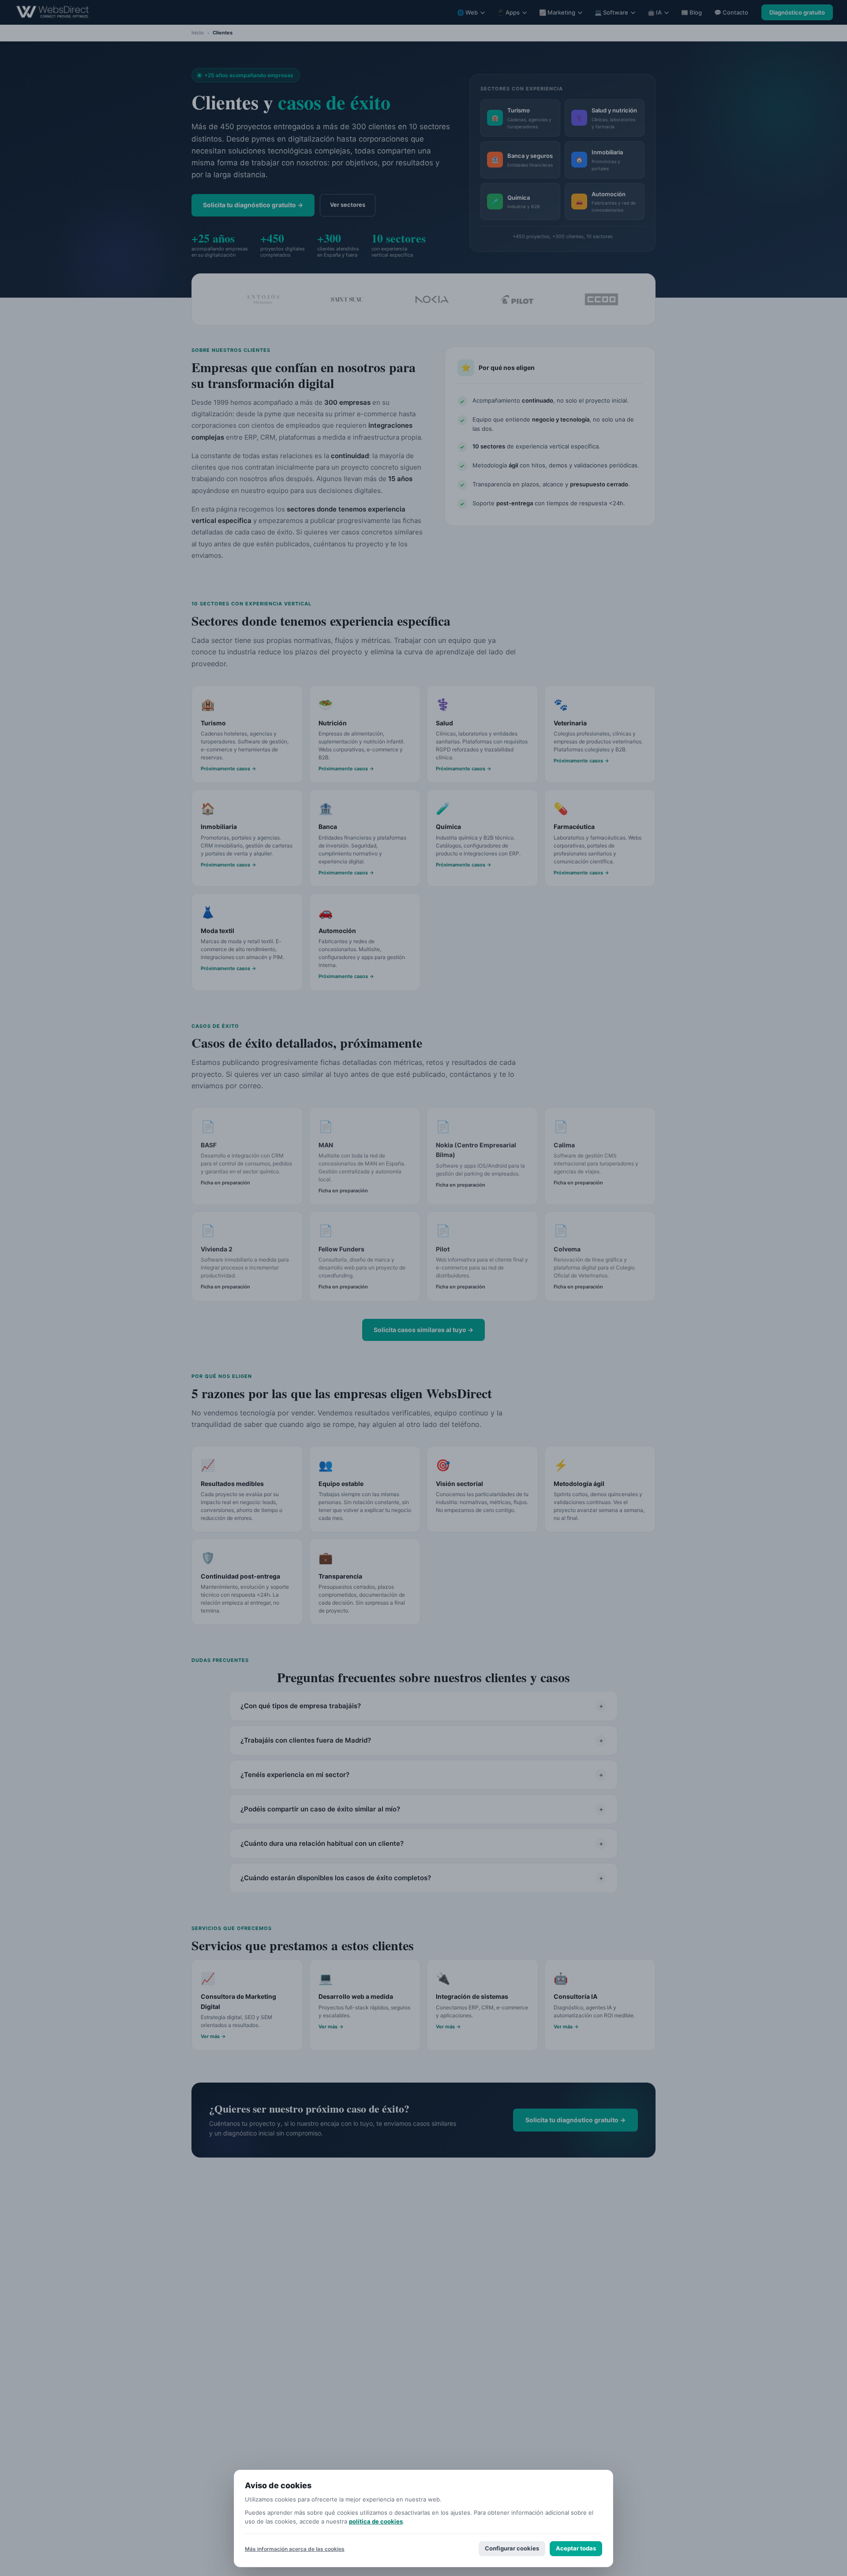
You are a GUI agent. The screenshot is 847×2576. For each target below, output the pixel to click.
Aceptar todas (576, 2548)
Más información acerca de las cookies (295, 2549)
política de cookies (376, 2521)
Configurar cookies (512, 2548)
